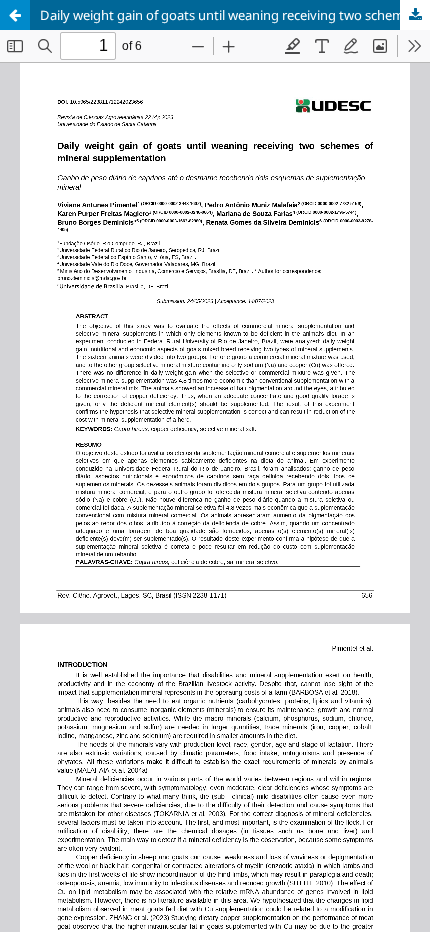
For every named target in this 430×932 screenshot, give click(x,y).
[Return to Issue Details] (15, 15)
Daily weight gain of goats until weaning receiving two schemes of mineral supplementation (235, 15)
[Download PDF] (415, 15)
